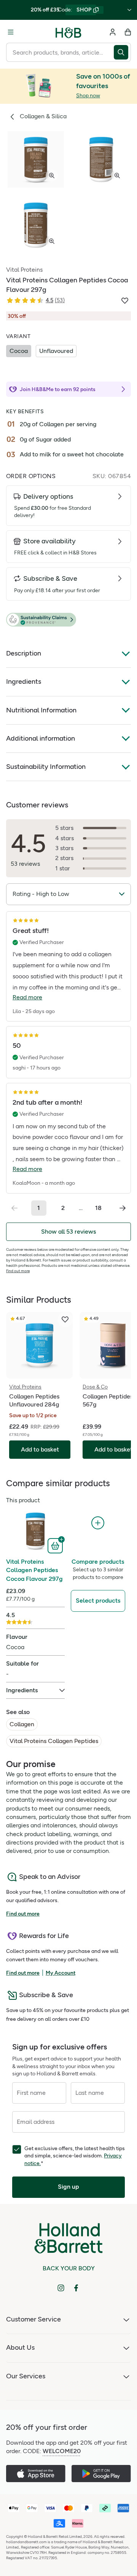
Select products (98, 1601)
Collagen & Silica (43, 116)
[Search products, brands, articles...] (122, 52)
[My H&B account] (113, 32)
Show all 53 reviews (68, 1232)
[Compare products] (98, 1523)
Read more (27, 997)
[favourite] (65, 1319)
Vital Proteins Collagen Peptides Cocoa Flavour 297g (34, 1570)
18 (98, 1208)
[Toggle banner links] (129, 10)
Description (24, 653)
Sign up (68, 2187)
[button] (68, 620)
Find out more (18, 1271)
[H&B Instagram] (61, 2288)
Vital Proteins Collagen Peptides (54, 1741)
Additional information (41, 738)
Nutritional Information (41, 710)
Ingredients (24, 681)
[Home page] (68, 32)
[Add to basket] (56, 1545)
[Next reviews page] (123, 1208)
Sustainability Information (46, 767)
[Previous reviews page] (14, 1208)
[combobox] (60, 52)
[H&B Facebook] (76, 2288)
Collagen (22, 1724)
